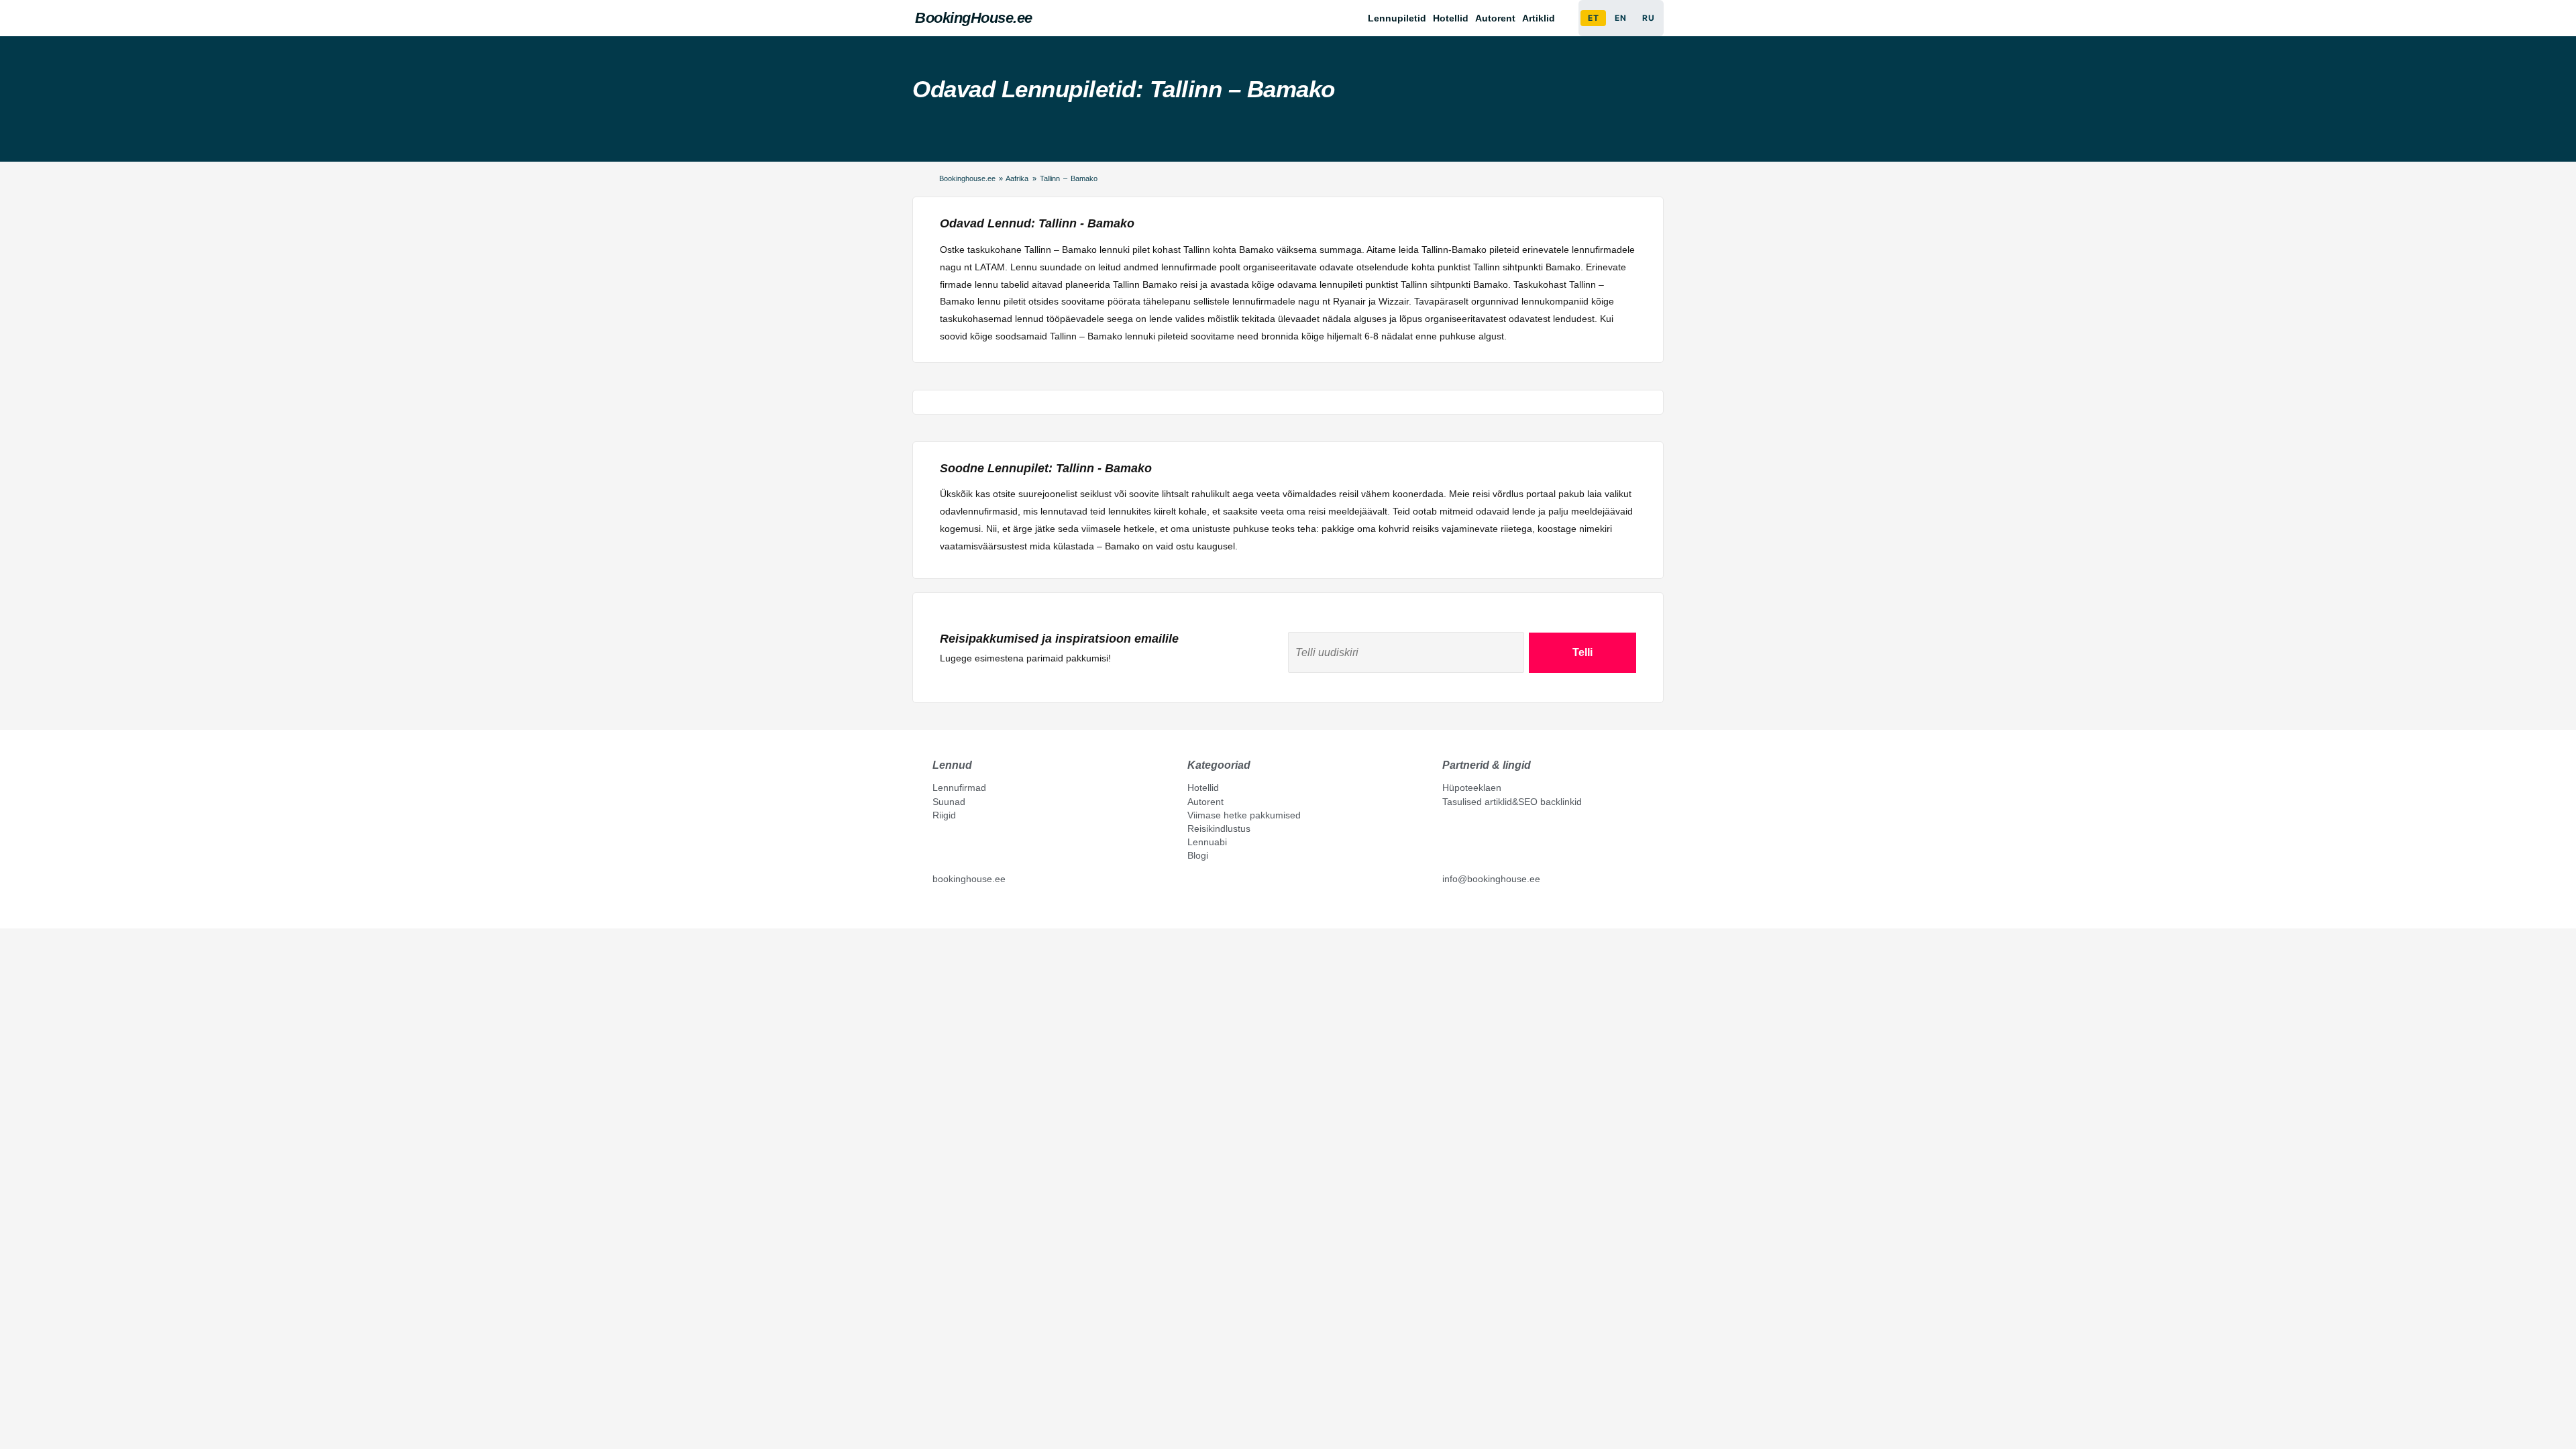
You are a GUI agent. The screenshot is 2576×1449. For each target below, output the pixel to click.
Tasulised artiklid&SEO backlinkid (1512, 802)
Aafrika (1017, 178)
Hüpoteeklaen (1472, 788)
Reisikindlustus (1219, 828)
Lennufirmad (959, 788)
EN (1620, 18)
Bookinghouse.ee (967, 178)
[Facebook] (938, 910)
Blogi (1198, 855)
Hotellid (1451, 18)
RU (1648, 18)
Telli (1582, 652)
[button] (1542, 18)
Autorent (1495, 18)
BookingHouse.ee (974, 18)
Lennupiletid (1397, 18)
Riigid (944, 815)
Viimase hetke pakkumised (1244, 815)
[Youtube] (952, 910)
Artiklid (1539, 18)
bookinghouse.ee (969, 879)
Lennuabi (1207, 842)
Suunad (949, 802)
